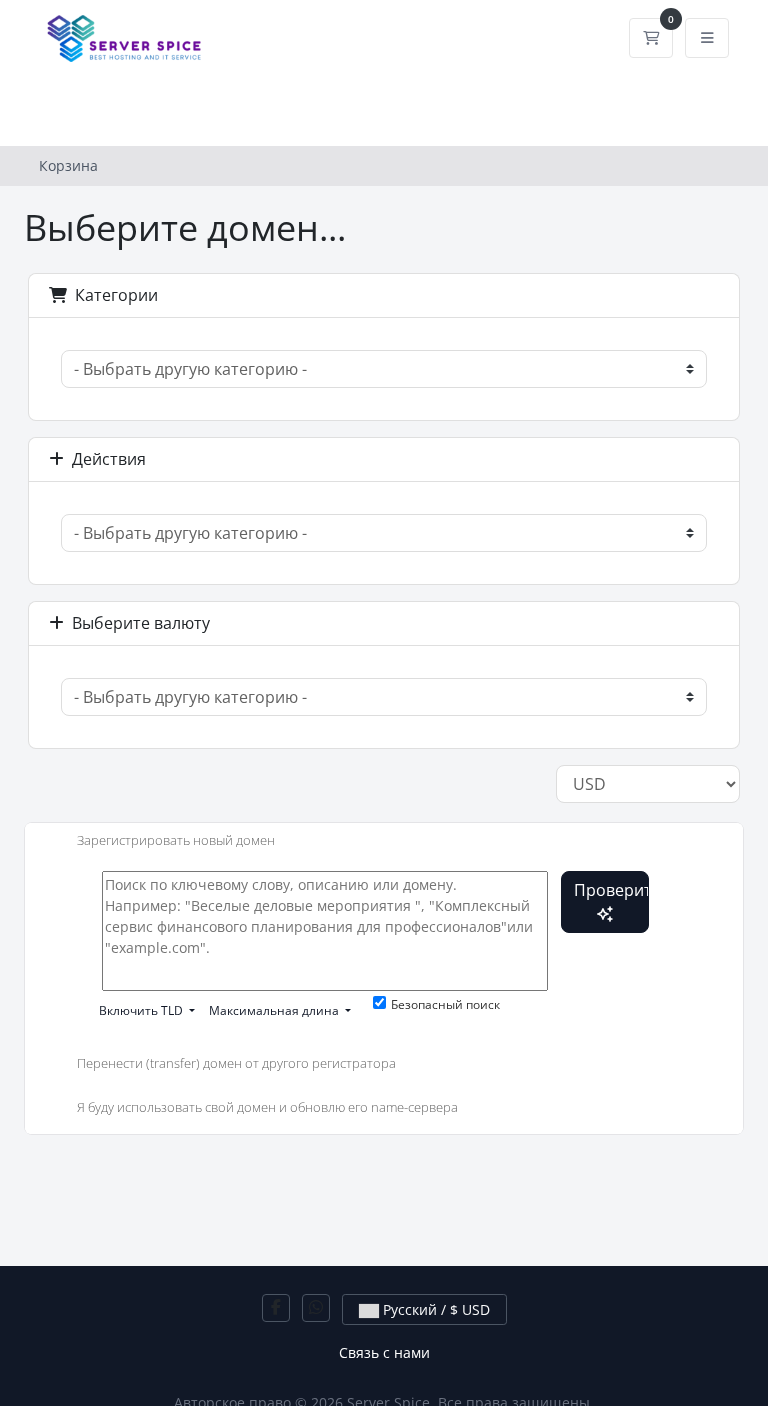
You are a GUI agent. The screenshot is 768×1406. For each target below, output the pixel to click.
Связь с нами (384, 1352)
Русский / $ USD (434, 1309)
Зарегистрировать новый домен (176, 840)
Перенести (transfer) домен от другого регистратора (236, 1064)
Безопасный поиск (445, 1004)
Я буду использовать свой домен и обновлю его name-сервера (267, 1107)
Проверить (611, 890)
